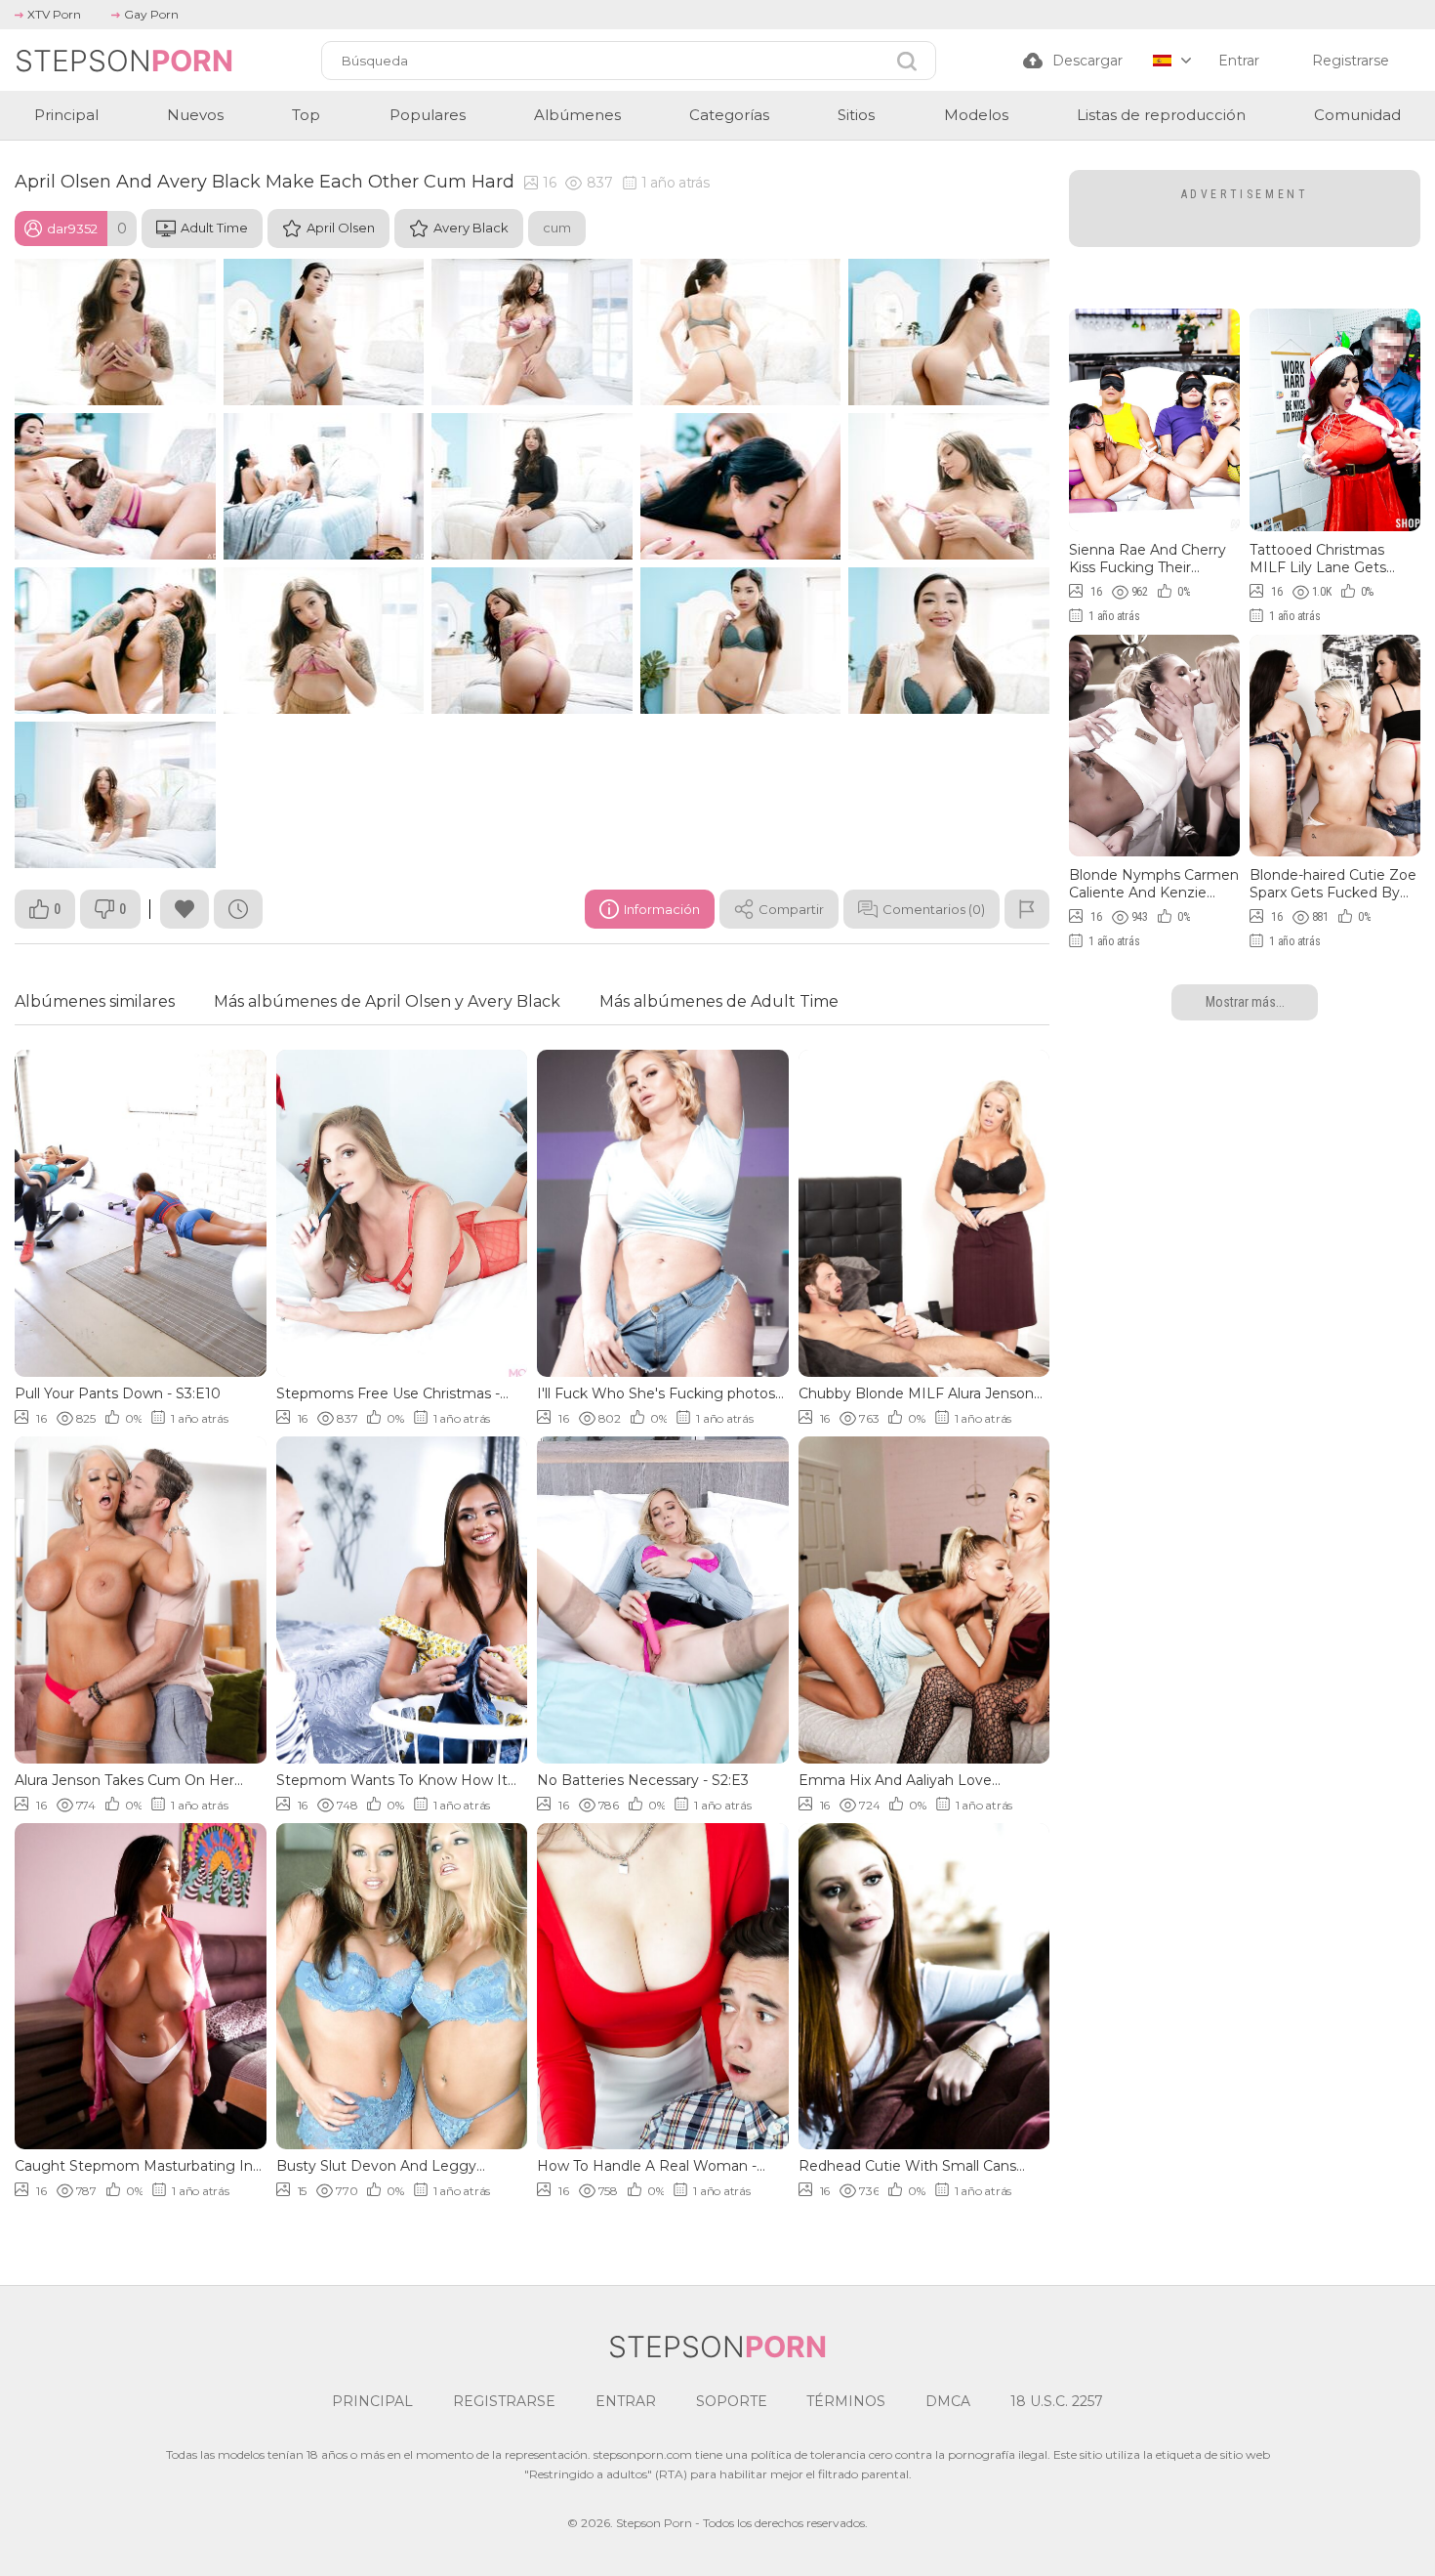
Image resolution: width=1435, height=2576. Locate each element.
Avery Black (471, 228)
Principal (66, 115)
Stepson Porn (654, 2523)
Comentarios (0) (934, 909)
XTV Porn (54, 14)
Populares (428, 115)
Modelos (976, 115)
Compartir (791, 909)
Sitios (856, 115)
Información (662, 909)
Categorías (729, 115)
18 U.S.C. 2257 (1057, 2401)
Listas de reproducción (1161, 115)
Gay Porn (151, 14)
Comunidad (1357, 115)
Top (306, 115)
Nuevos (195, 115)
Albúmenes (577, 115)
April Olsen (341, 228)
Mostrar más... (1245, 1002)
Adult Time (214, 228)
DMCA (948, 2401)
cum (557, 228)
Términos (846, 2401)
